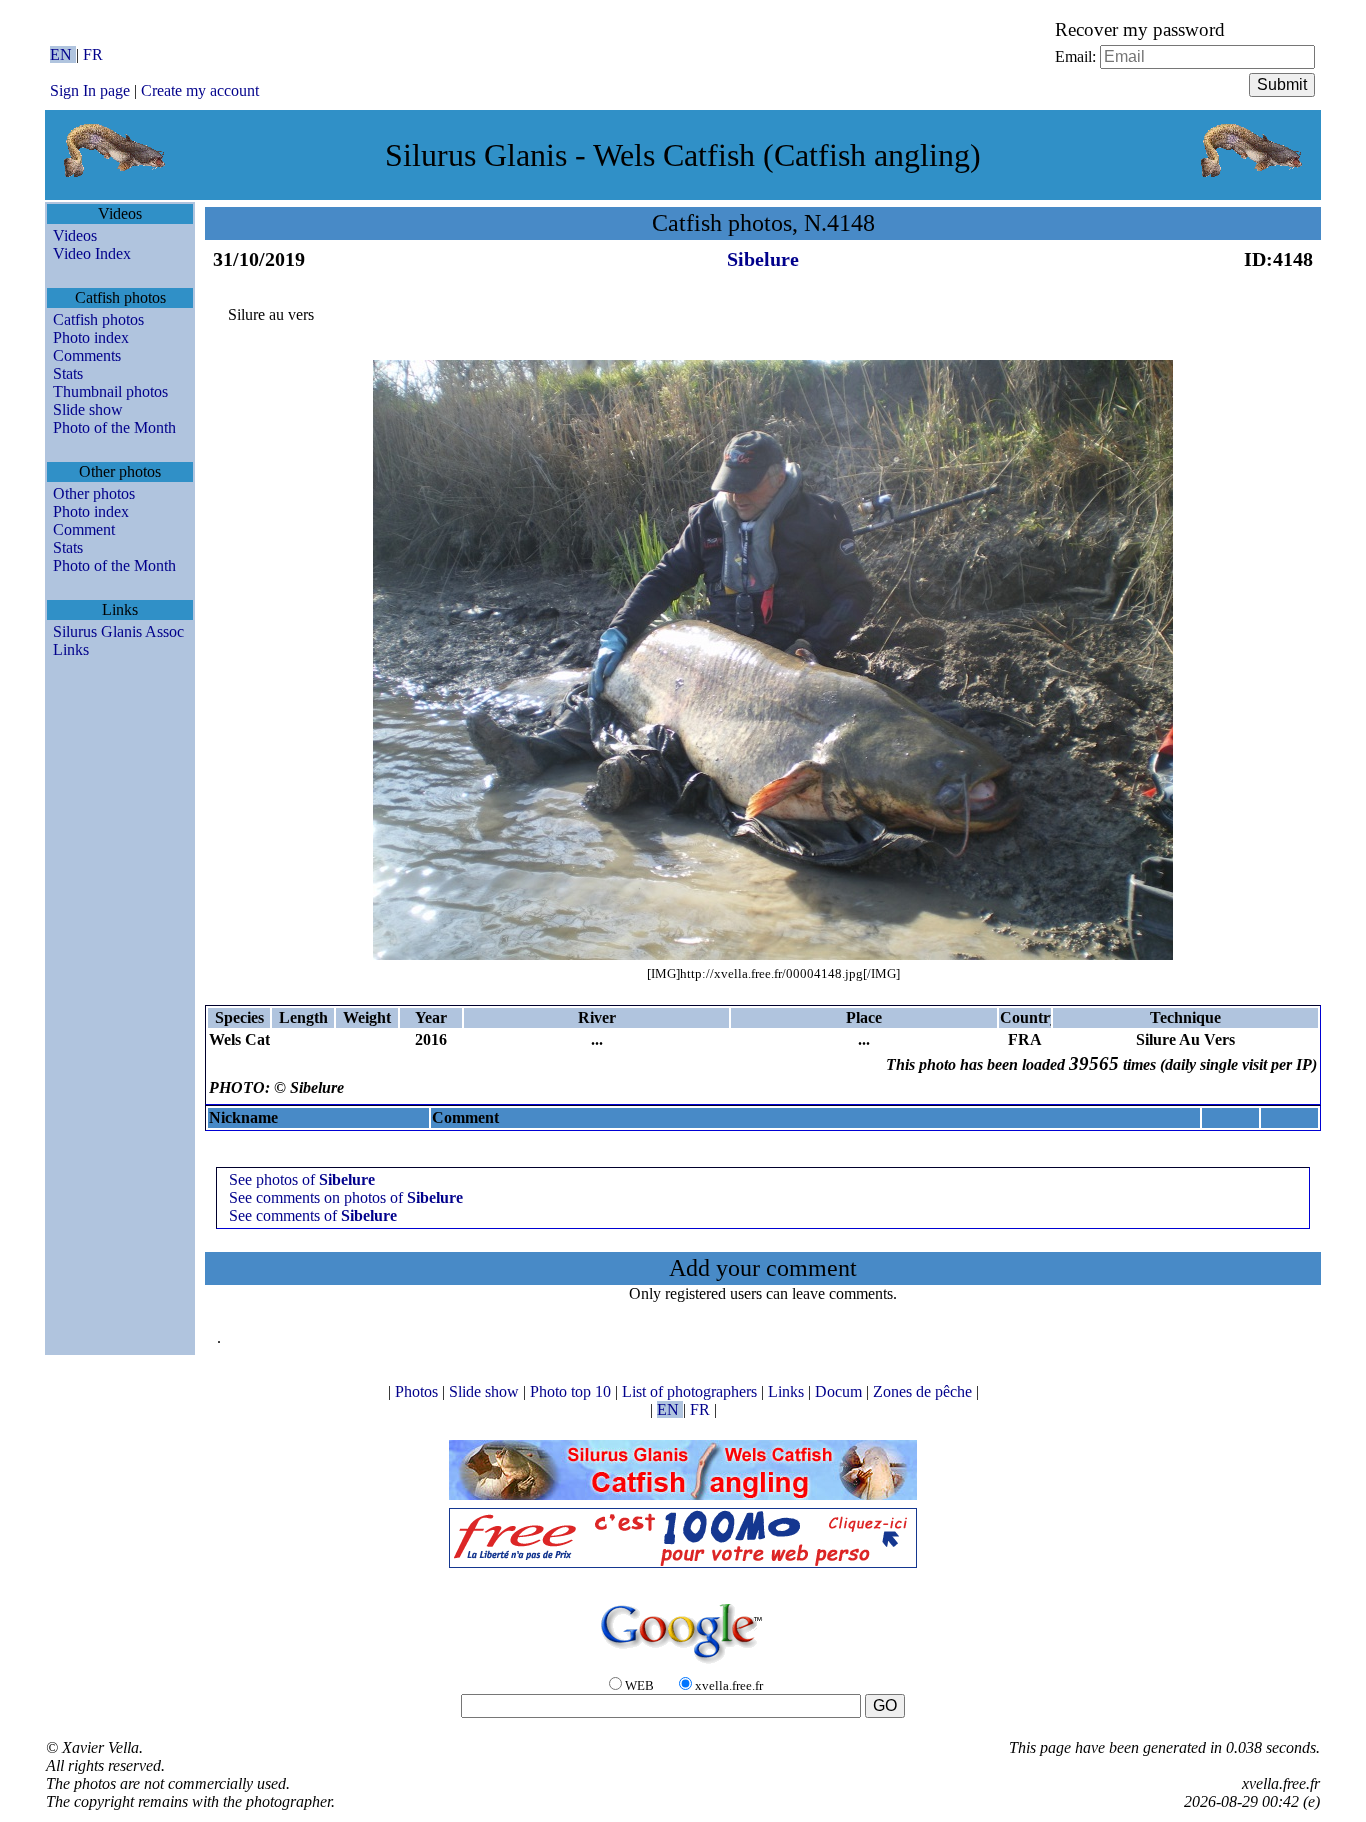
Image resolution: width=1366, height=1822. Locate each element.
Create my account (200, 90)
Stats (68, 373)
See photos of (302, 1179)
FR (93, 54)
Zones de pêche (924, 1391)
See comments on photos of (346, 1197)
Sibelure (763, 259)
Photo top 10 (572, 1391)
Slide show (88, 409)
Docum (840, 1391)
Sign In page (90, 90)
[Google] (683, 1664)
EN (63, 54)
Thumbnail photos (110, 391)
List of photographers (691, 1391)
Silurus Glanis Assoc (118, 631)
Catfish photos (98, 319)
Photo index (91, 337)
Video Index (92, 253)
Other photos (94, 493)
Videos (75, 235)
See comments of (313, 1215)
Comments (87, 355)
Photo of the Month (114, 427)
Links (71, 649)
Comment (84, 529)
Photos (418, 1391)
